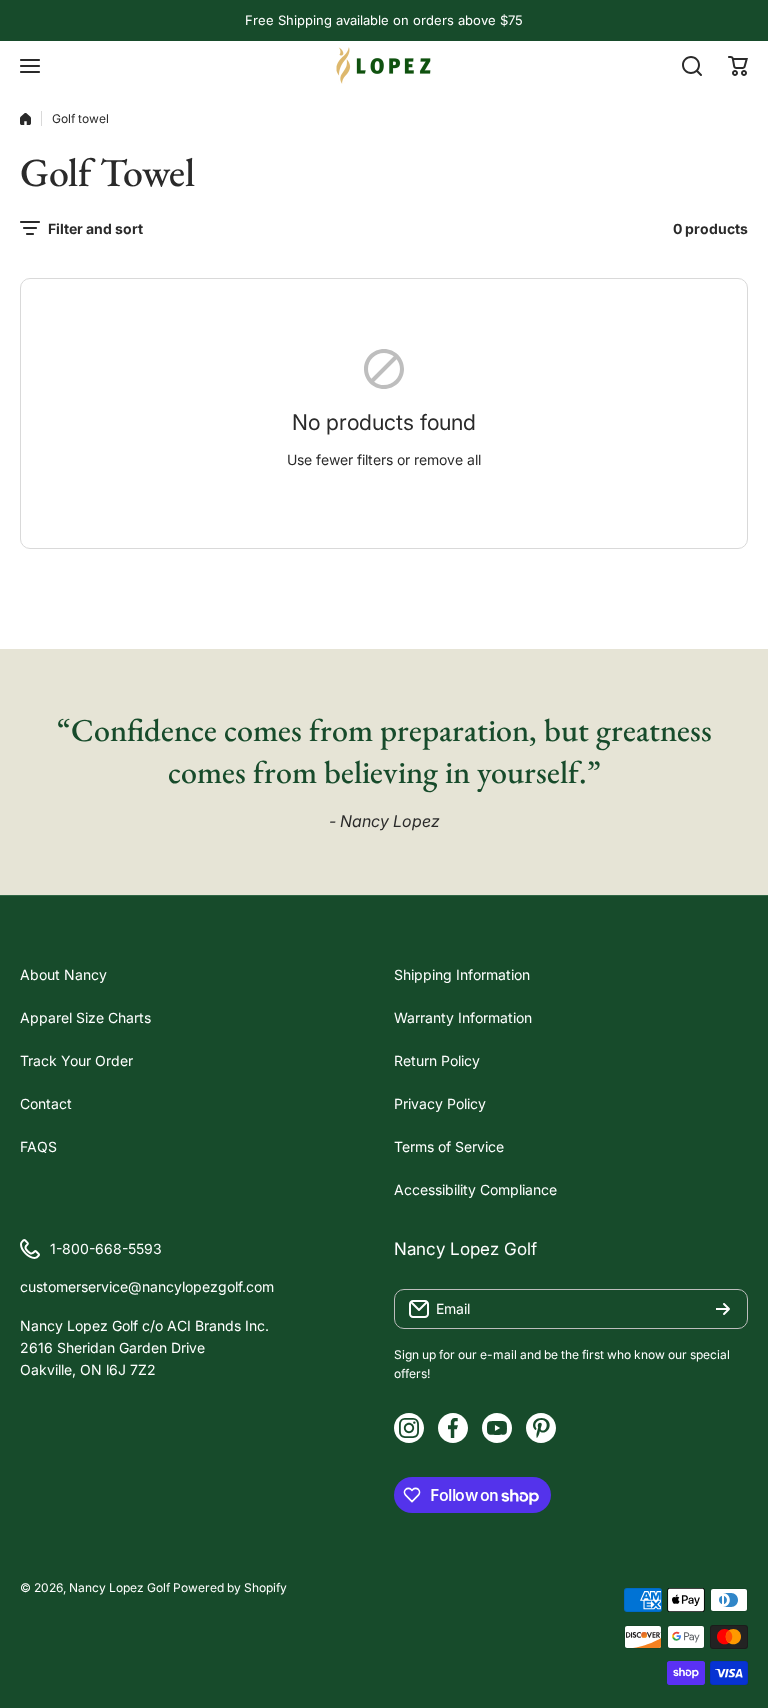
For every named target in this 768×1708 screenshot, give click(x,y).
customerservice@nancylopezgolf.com (147, 1286)
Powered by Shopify (230, 1587)
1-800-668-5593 (106, 1248)
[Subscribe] (723, 1309)
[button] (738, 66)
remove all (447, 459)
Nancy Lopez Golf (119, 1587)
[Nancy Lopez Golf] (384, 65)
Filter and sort (95, 228)
